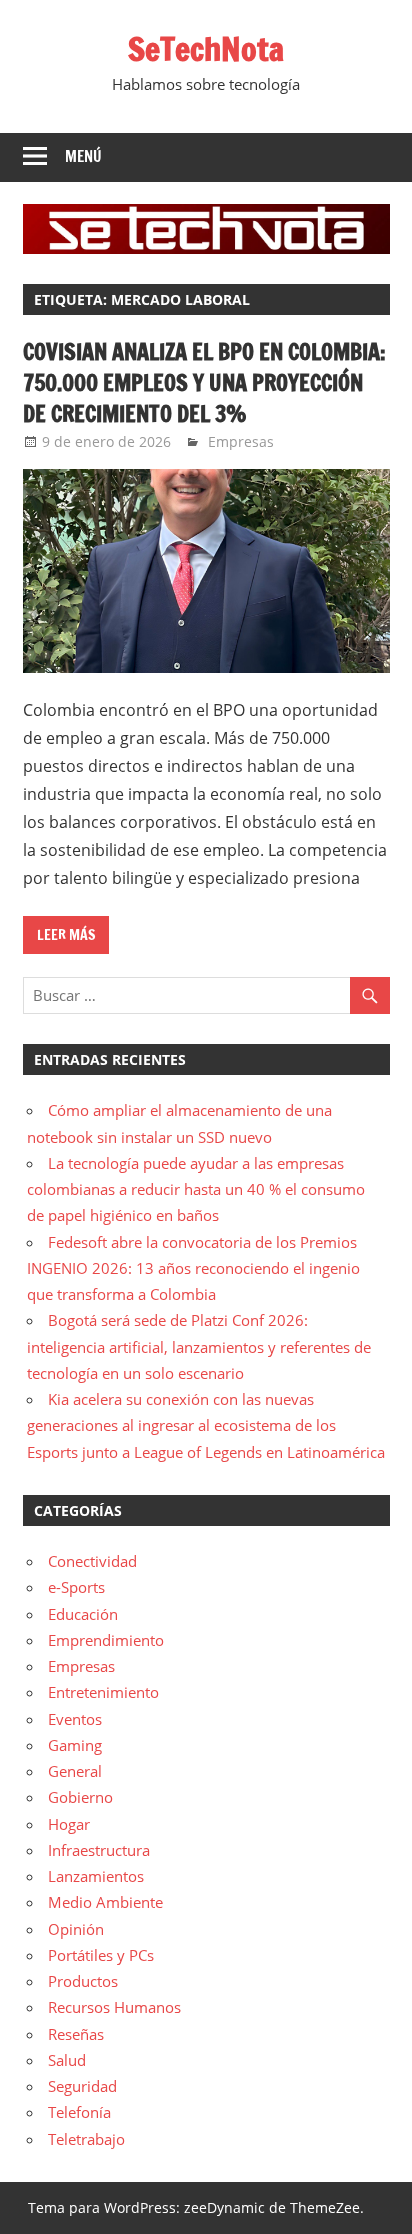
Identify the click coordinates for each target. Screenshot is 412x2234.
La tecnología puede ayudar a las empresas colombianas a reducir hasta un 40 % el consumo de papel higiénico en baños (196, 1189)
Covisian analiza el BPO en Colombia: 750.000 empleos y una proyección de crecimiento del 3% (204, 382)
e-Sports (76, 1587)
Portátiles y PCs (101, 1955)
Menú (83, 156)
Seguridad (82, 2086)
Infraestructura (99, 1850)
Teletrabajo (86, 2139)
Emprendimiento (106, 1640)
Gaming (75, 1745)
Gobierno (80, 1797)
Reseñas (76, 2034)
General (75, 1771)
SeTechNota (206, 49)
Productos (83, 1981)
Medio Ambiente (105, 1902)
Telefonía (79, 2112)
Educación (83, 1614)
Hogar (69, 1824)
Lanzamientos (96, 1876)
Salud (67, 2060)
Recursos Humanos (114, 2007)
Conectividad (92, 1561)
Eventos (75, 1719)
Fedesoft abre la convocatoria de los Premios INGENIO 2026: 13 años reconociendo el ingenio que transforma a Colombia (193, 1268)
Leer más (66, 935)
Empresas (241, 441)
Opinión (76, 1929)
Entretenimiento (103, 1692)
